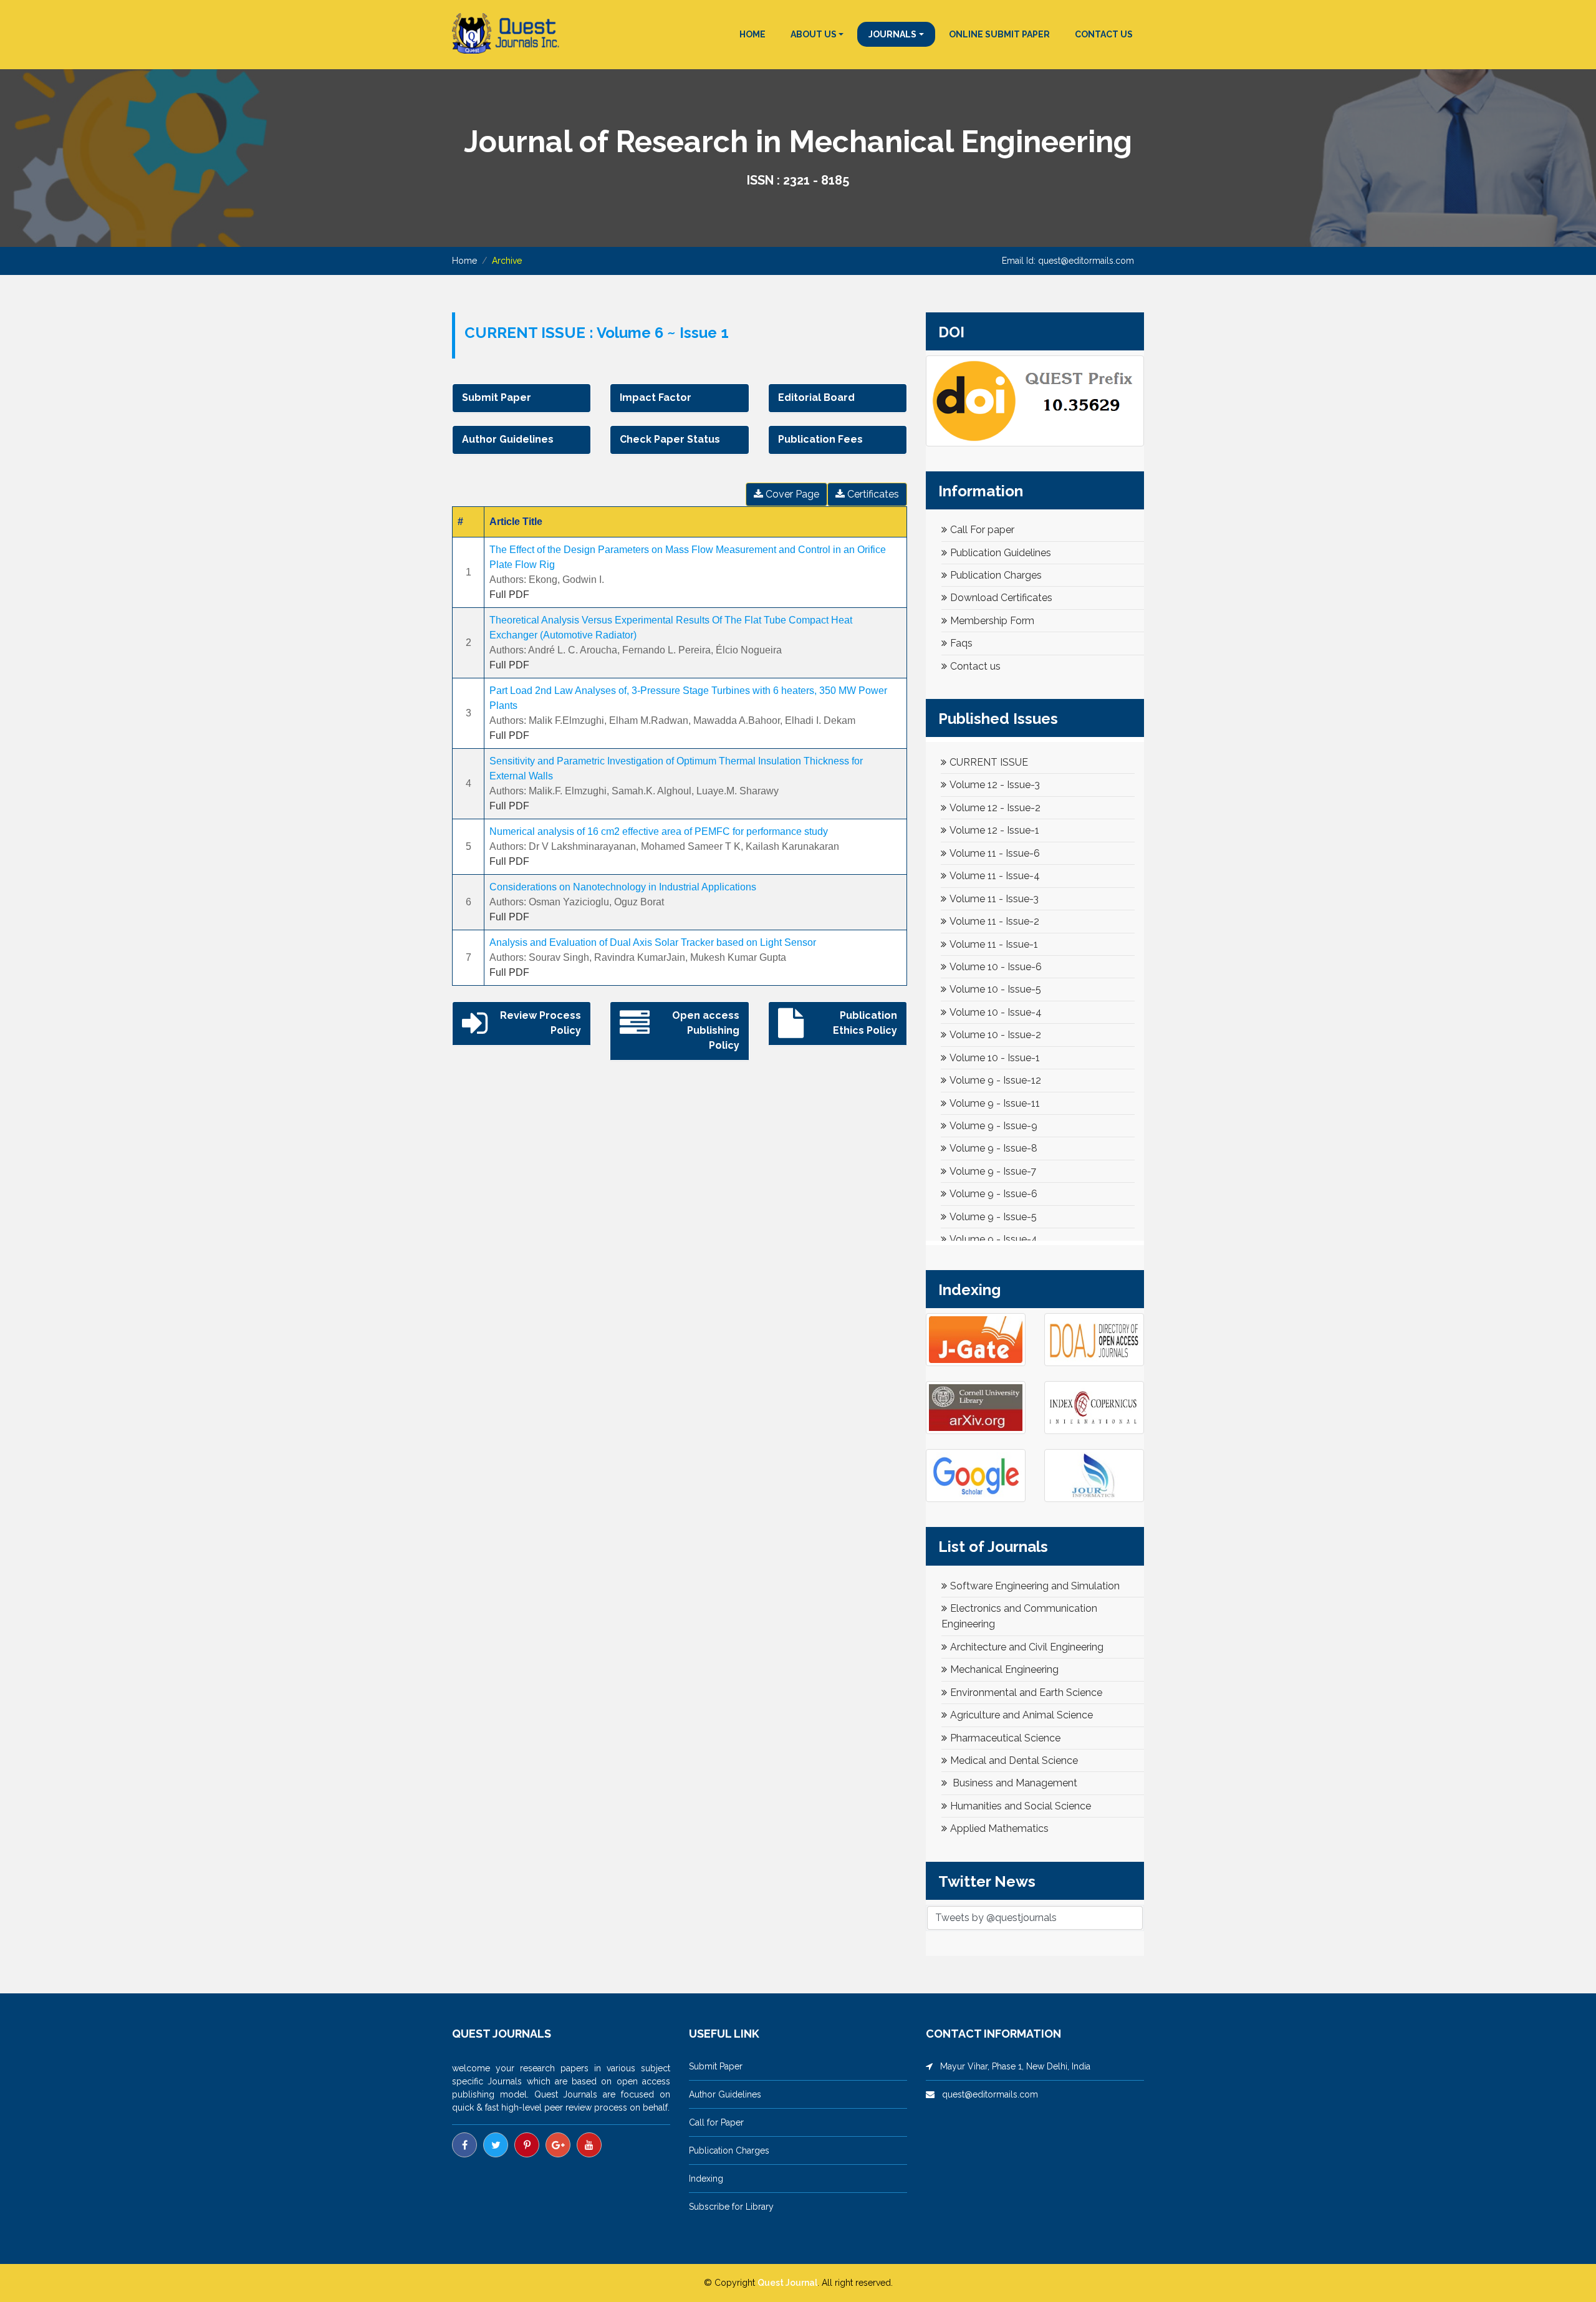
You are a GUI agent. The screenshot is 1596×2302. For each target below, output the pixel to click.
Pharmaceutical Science (1005, 1738)
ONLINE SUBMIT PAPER (999, 34)
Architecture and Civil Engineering (1027, 1647)
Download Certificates (1001, 598)
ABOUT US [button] (814, 34)
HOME (752, 34)
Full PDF (509, 595)
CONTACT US (1104, 34)
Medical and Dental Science (1014, 1760)
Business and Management (1014, 1783)
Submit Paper (716, 2066)
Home (464, 261)
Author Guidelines (725, 2094)
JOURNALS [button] (892, 34)
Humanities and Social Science (1021, 1806)
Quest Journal (787, 2283)
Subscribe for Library (731, 2207)
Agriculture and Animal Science (1022, 1715)
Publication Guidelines (1001, 553)
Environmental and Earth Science (1026, 1693)
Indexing (706, 2179)
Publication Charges (996, 575)
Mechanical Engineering (1004, 1669)
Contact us (975, 666)
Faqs (961, 643)
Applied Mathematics (999, 1828)
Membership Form (992, 621)
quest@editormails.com (1086, 261)
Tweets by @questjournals (996, 1918)
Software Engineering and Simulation (1035, 1586)
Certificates (872, 494)
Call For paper (982, 530)
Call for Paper (716, 2122)
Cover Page (791, 494)
